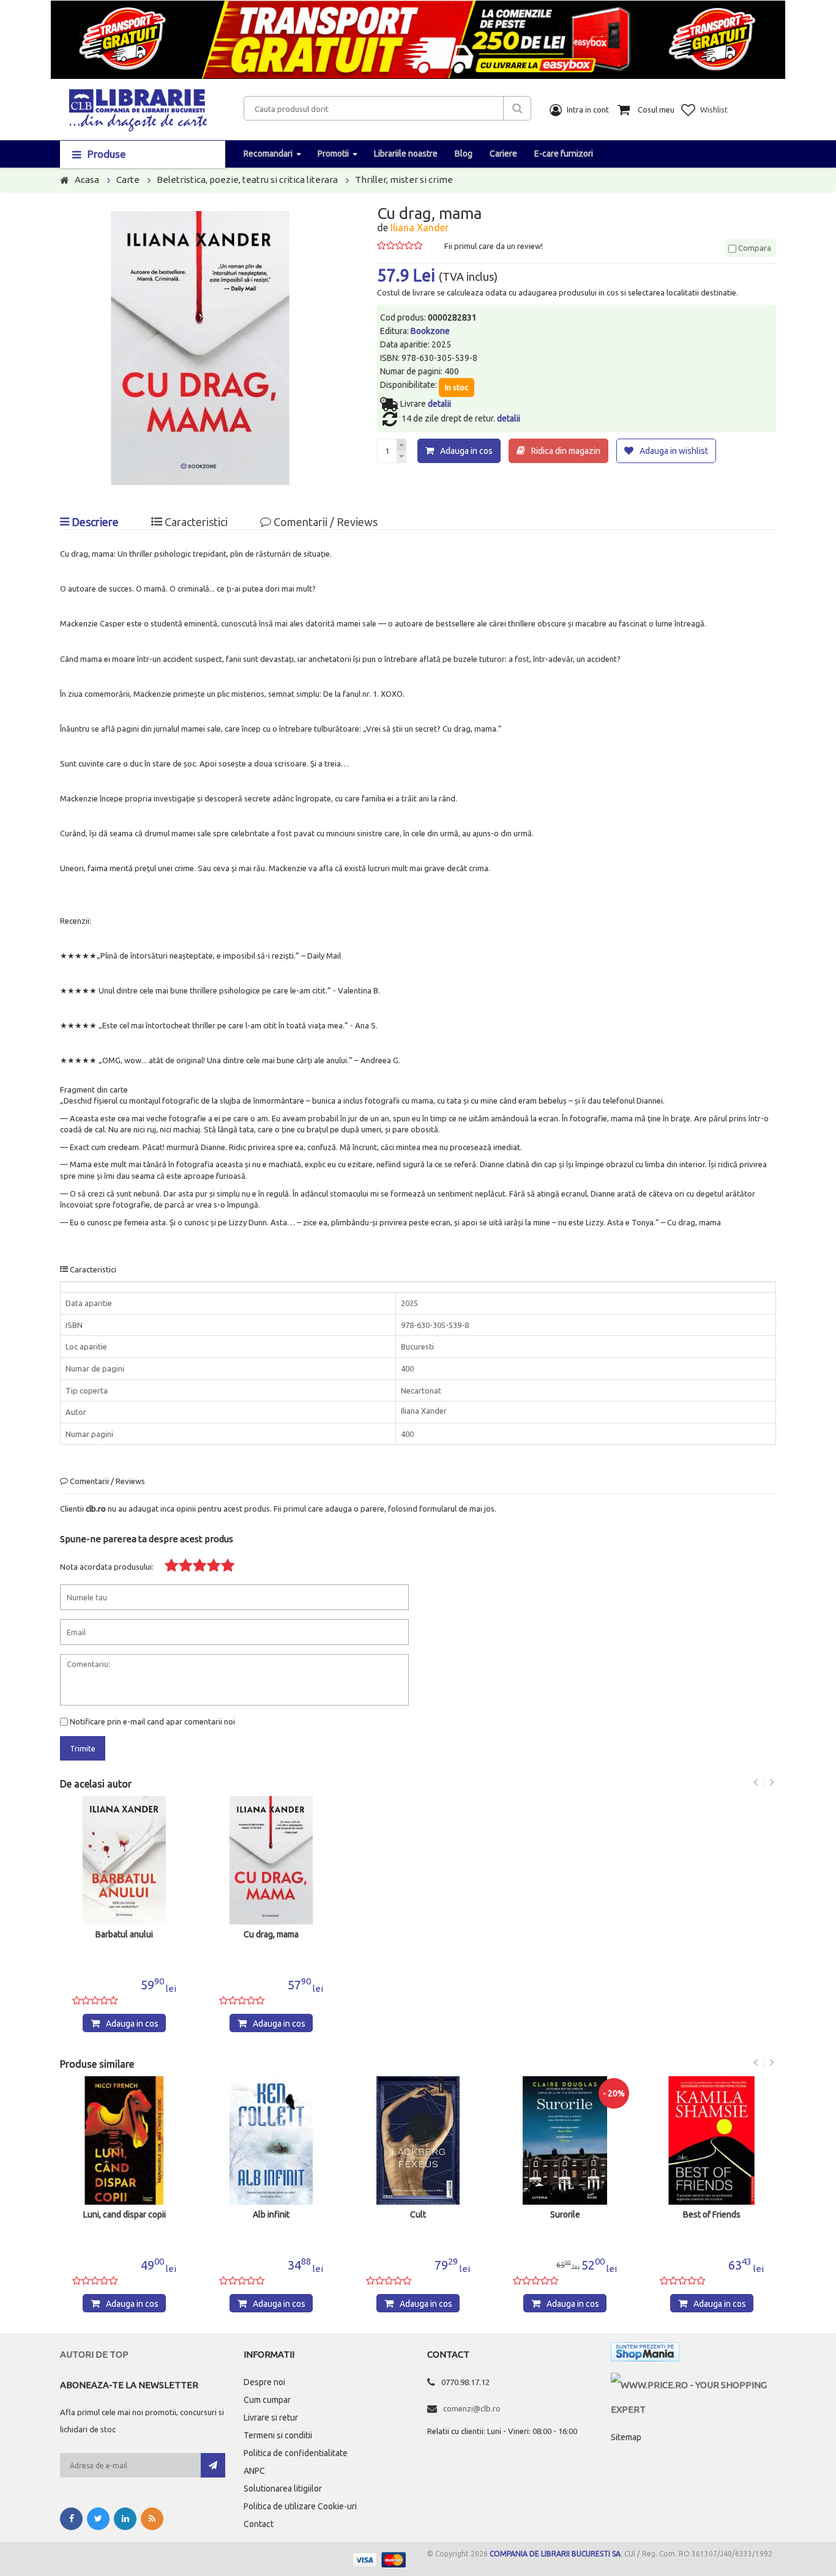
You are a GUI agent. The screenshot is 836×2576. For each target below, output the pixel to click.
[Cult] (418, 2140)
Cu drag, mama (271, 1935)
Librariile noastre (406, 154)
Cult (418, 2215)
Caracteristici (195, 522)
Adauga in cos (466, 451)
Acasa (87, 180)
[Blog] (152, 2519)
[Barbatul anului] (124, 1860)
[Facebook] (71, 2519)
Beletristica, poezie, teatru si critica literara (247, 180)
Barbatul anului (124, 1935)
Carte (128, 180)
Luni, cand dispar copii (125, 2215)
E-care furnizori (564, 154)
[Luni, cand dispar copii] (124, 2140)
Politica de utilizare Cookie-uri (300, 2506)
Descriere (94, 522)
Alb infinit (271, 2215)
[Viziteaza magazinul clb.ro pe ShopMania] (645, 2354)
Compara (754, 248)
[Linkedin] (125, 2519)
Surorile (565, 2215)
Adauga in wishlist (674, 451)
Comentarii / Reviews (324, 522)
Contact (259, 2524)
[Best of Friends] (712, 2140)
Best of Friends (712, 2215)
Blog (464, 154)
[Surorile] (565, 2140)
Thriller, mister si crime (404, 180)
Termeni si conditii (278, 2435)
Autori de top (94, 2354)
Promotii (333, 154)
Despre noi (264, 2382)
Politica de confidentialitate (296, 2453)
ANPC (254, 2471)
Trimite (83, 1748)
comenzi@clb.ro (472, 2408)
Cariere (503, 154)
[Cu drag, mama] (271, 1860)
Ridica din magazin (566, 451)
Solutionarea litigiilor (283, 2489)
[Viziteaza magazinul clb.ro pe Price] (693, 2385)
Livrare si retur (271, 2418)
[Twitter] (98, 2519)
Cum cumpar (267, 2400)
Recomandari (268, 154)
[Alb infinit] (271, 2140)
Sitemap (626, 2437)
